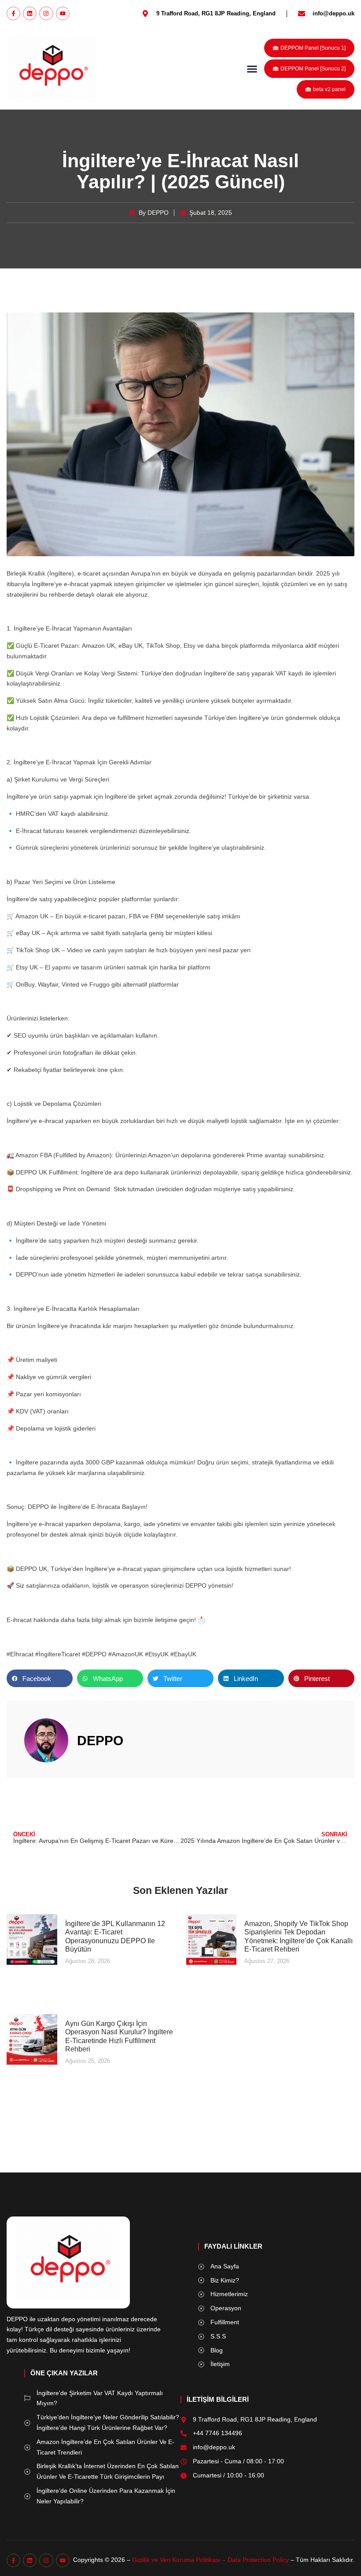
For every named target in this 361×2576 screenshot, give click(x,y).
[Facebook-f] (13, 13)
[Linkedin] (30, 13)
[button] (252, 69)
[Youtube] (63, 13)
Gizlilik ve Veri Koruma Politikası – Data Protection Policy (210, 2560)
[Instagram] (46, 13)
